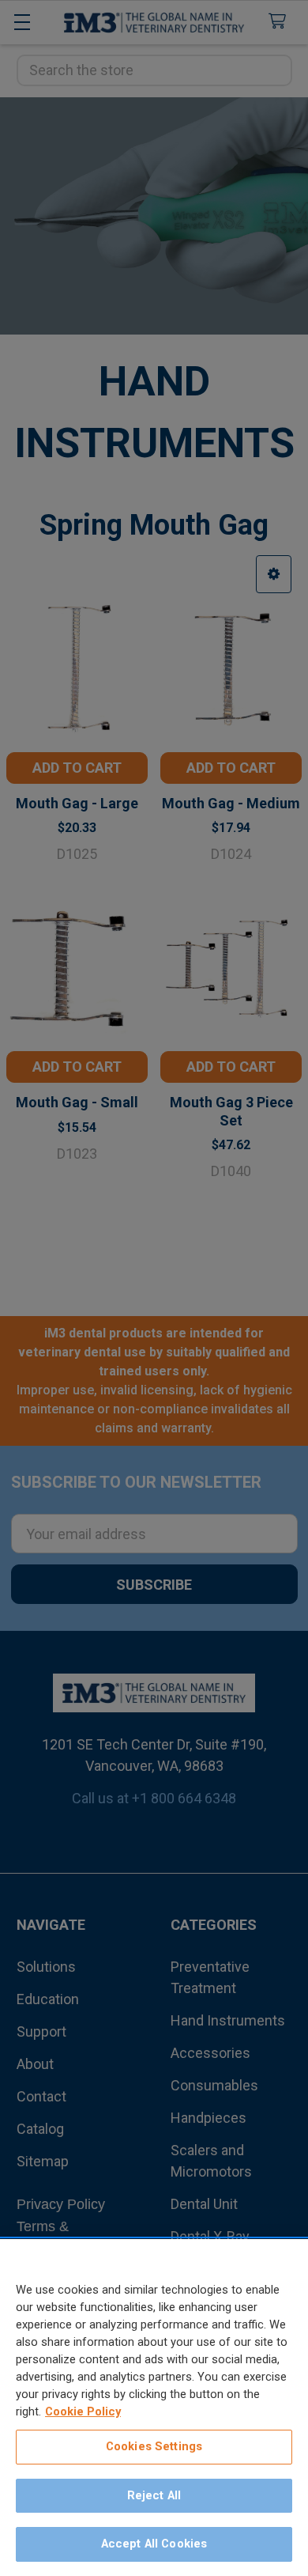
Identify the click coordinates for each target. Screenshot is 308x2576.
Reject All (154, 2495)
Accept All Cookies (154, 2544)
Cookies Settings (154, 2446)
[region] (154, 2408)
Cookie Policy (83, 2411)
